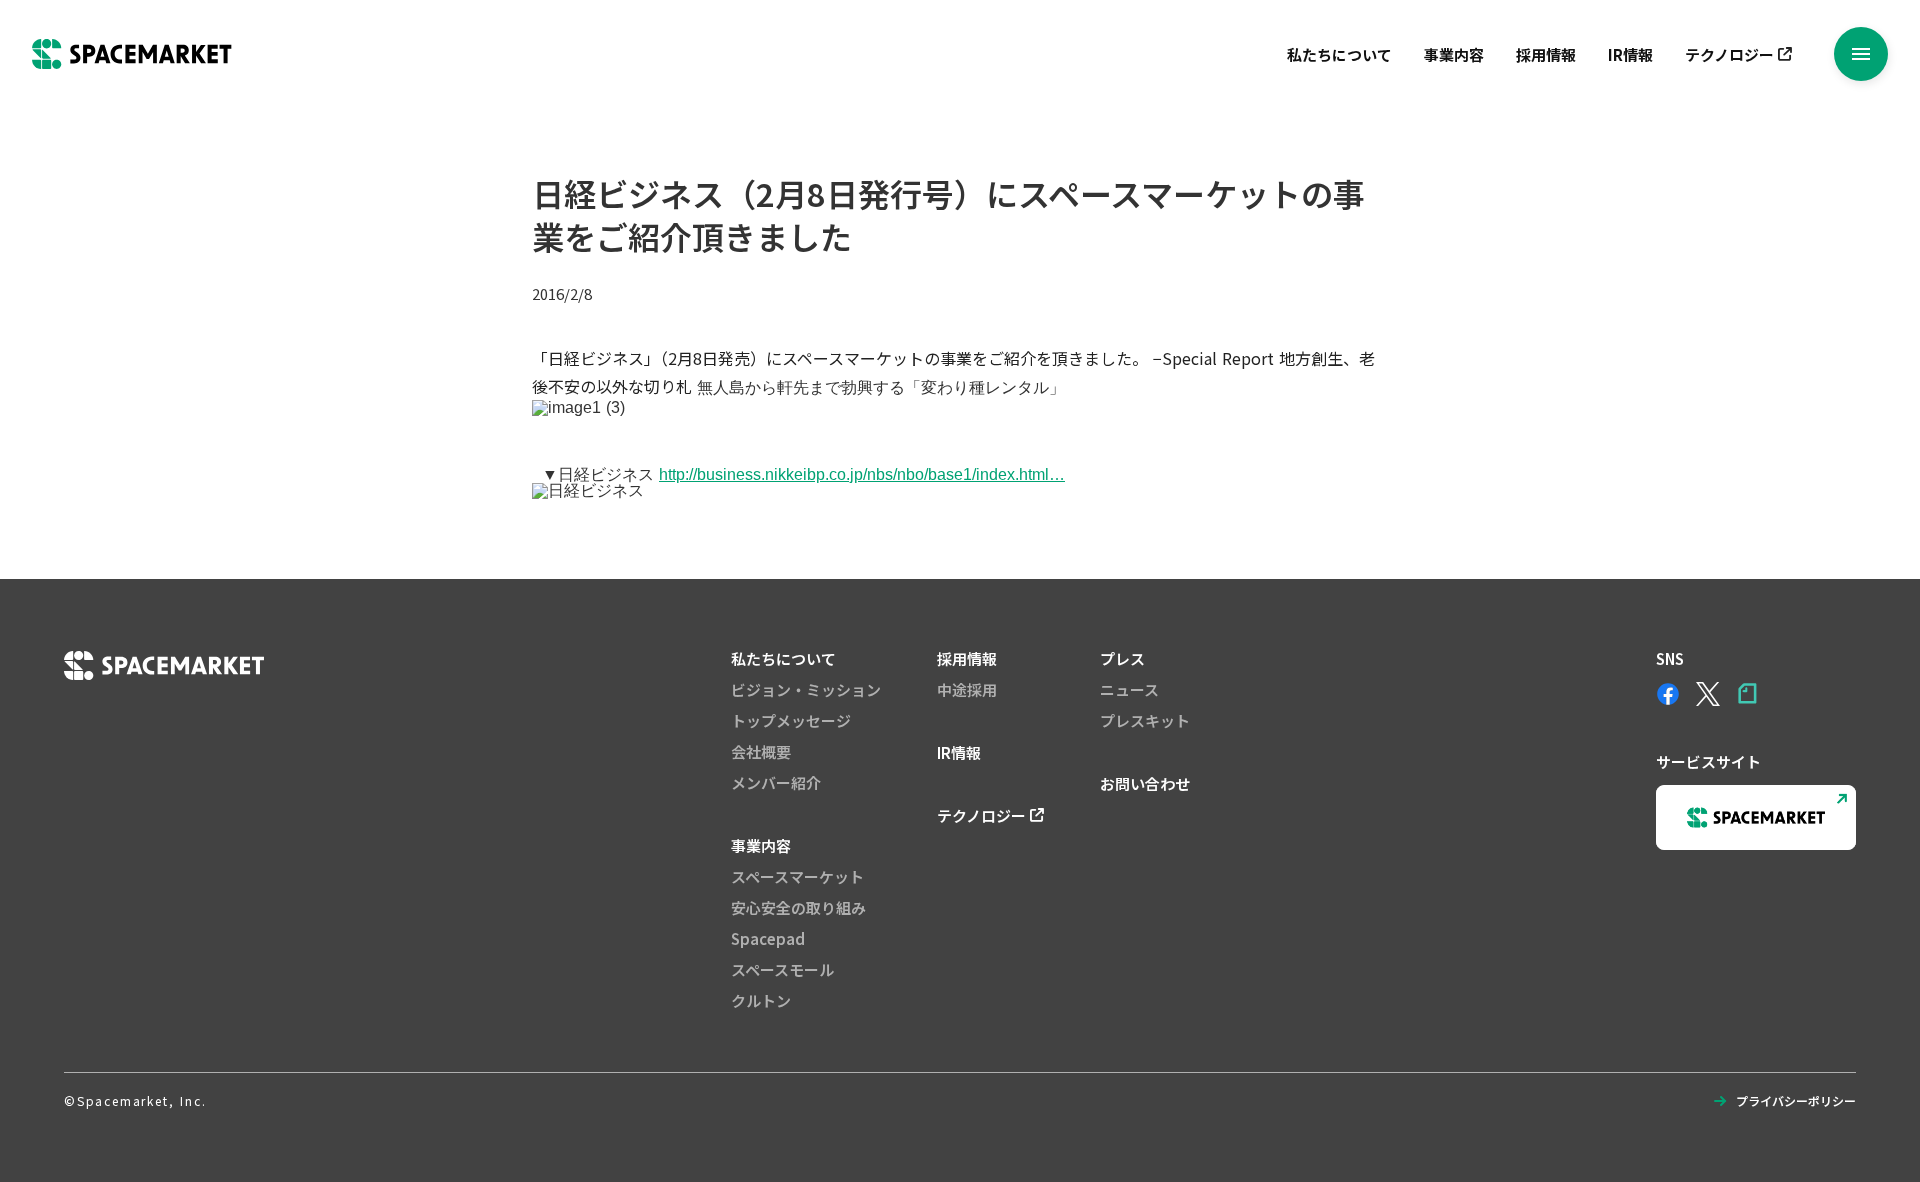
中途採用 (967, 689)
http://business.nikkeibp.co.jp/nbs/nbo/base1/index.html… (862, 474)
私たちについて (1339, 54)
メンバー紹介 (776, 782)
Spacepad (768, 938)
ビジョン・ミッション (806, 689)
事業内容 (1454, 54)
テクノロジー (1729, 54)
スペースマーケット (797, 876)
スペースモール (782, 969)
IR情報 (1630, 54)
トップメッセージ (791, 720)
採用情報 (1546, 54)
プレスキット (1145, 720)
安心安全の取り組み (798, 907)
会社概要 (761, 751)
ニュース (1129, 689)
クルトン (761, 1000)
